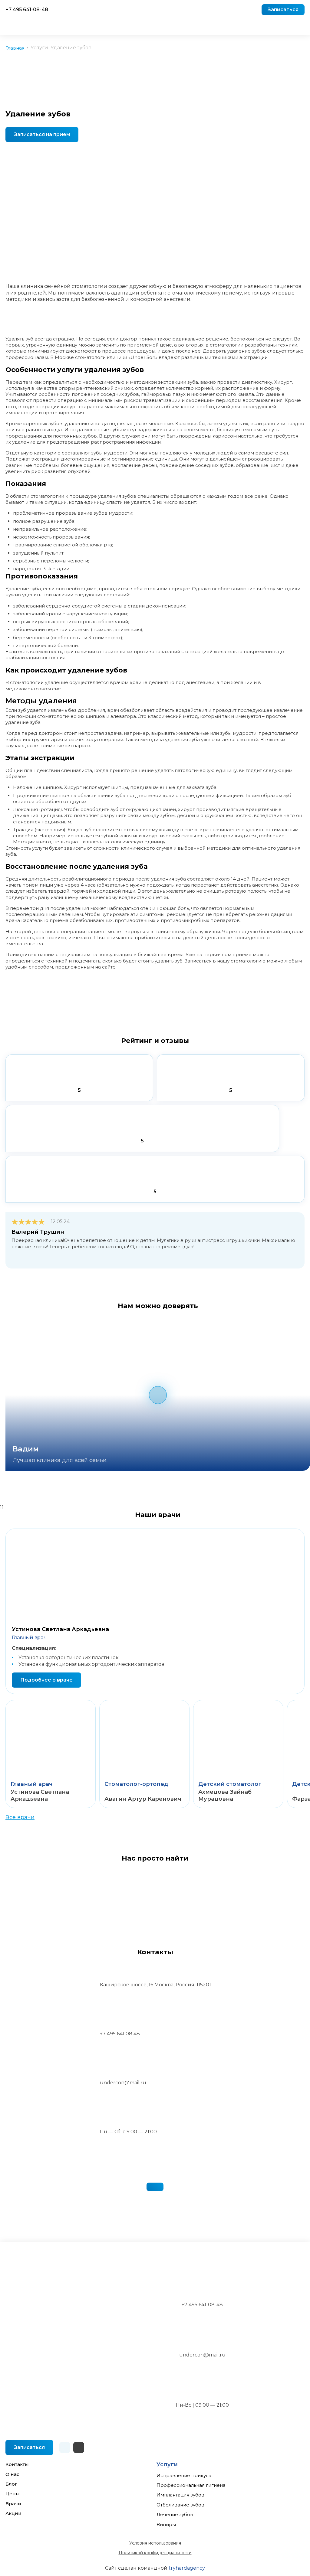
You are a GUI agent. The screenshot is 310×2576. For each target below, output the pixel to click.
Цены (13, 2494)
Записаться (283, 10)
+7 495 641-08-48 (27, 10)
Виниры (166, 2524)
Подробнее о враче (46, 1680)
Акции (13, 2513)
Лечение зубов (175, 2514)
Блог (11, 2484)
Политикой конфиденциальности (155, 2553)
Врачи (13, 2504)
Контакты (17, 2464)
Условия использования (155, 2543)
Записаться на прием (42, 134)
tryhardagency (187, 2568)
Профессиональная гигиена (191, 2485)
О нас (12, 2474)
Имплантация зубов (180, 2495)
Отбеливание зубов (180, 2505)
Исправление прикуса (184, 2475)
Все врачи (20, 1817)
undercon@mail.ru (202, 2355)
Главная (15, 48)
